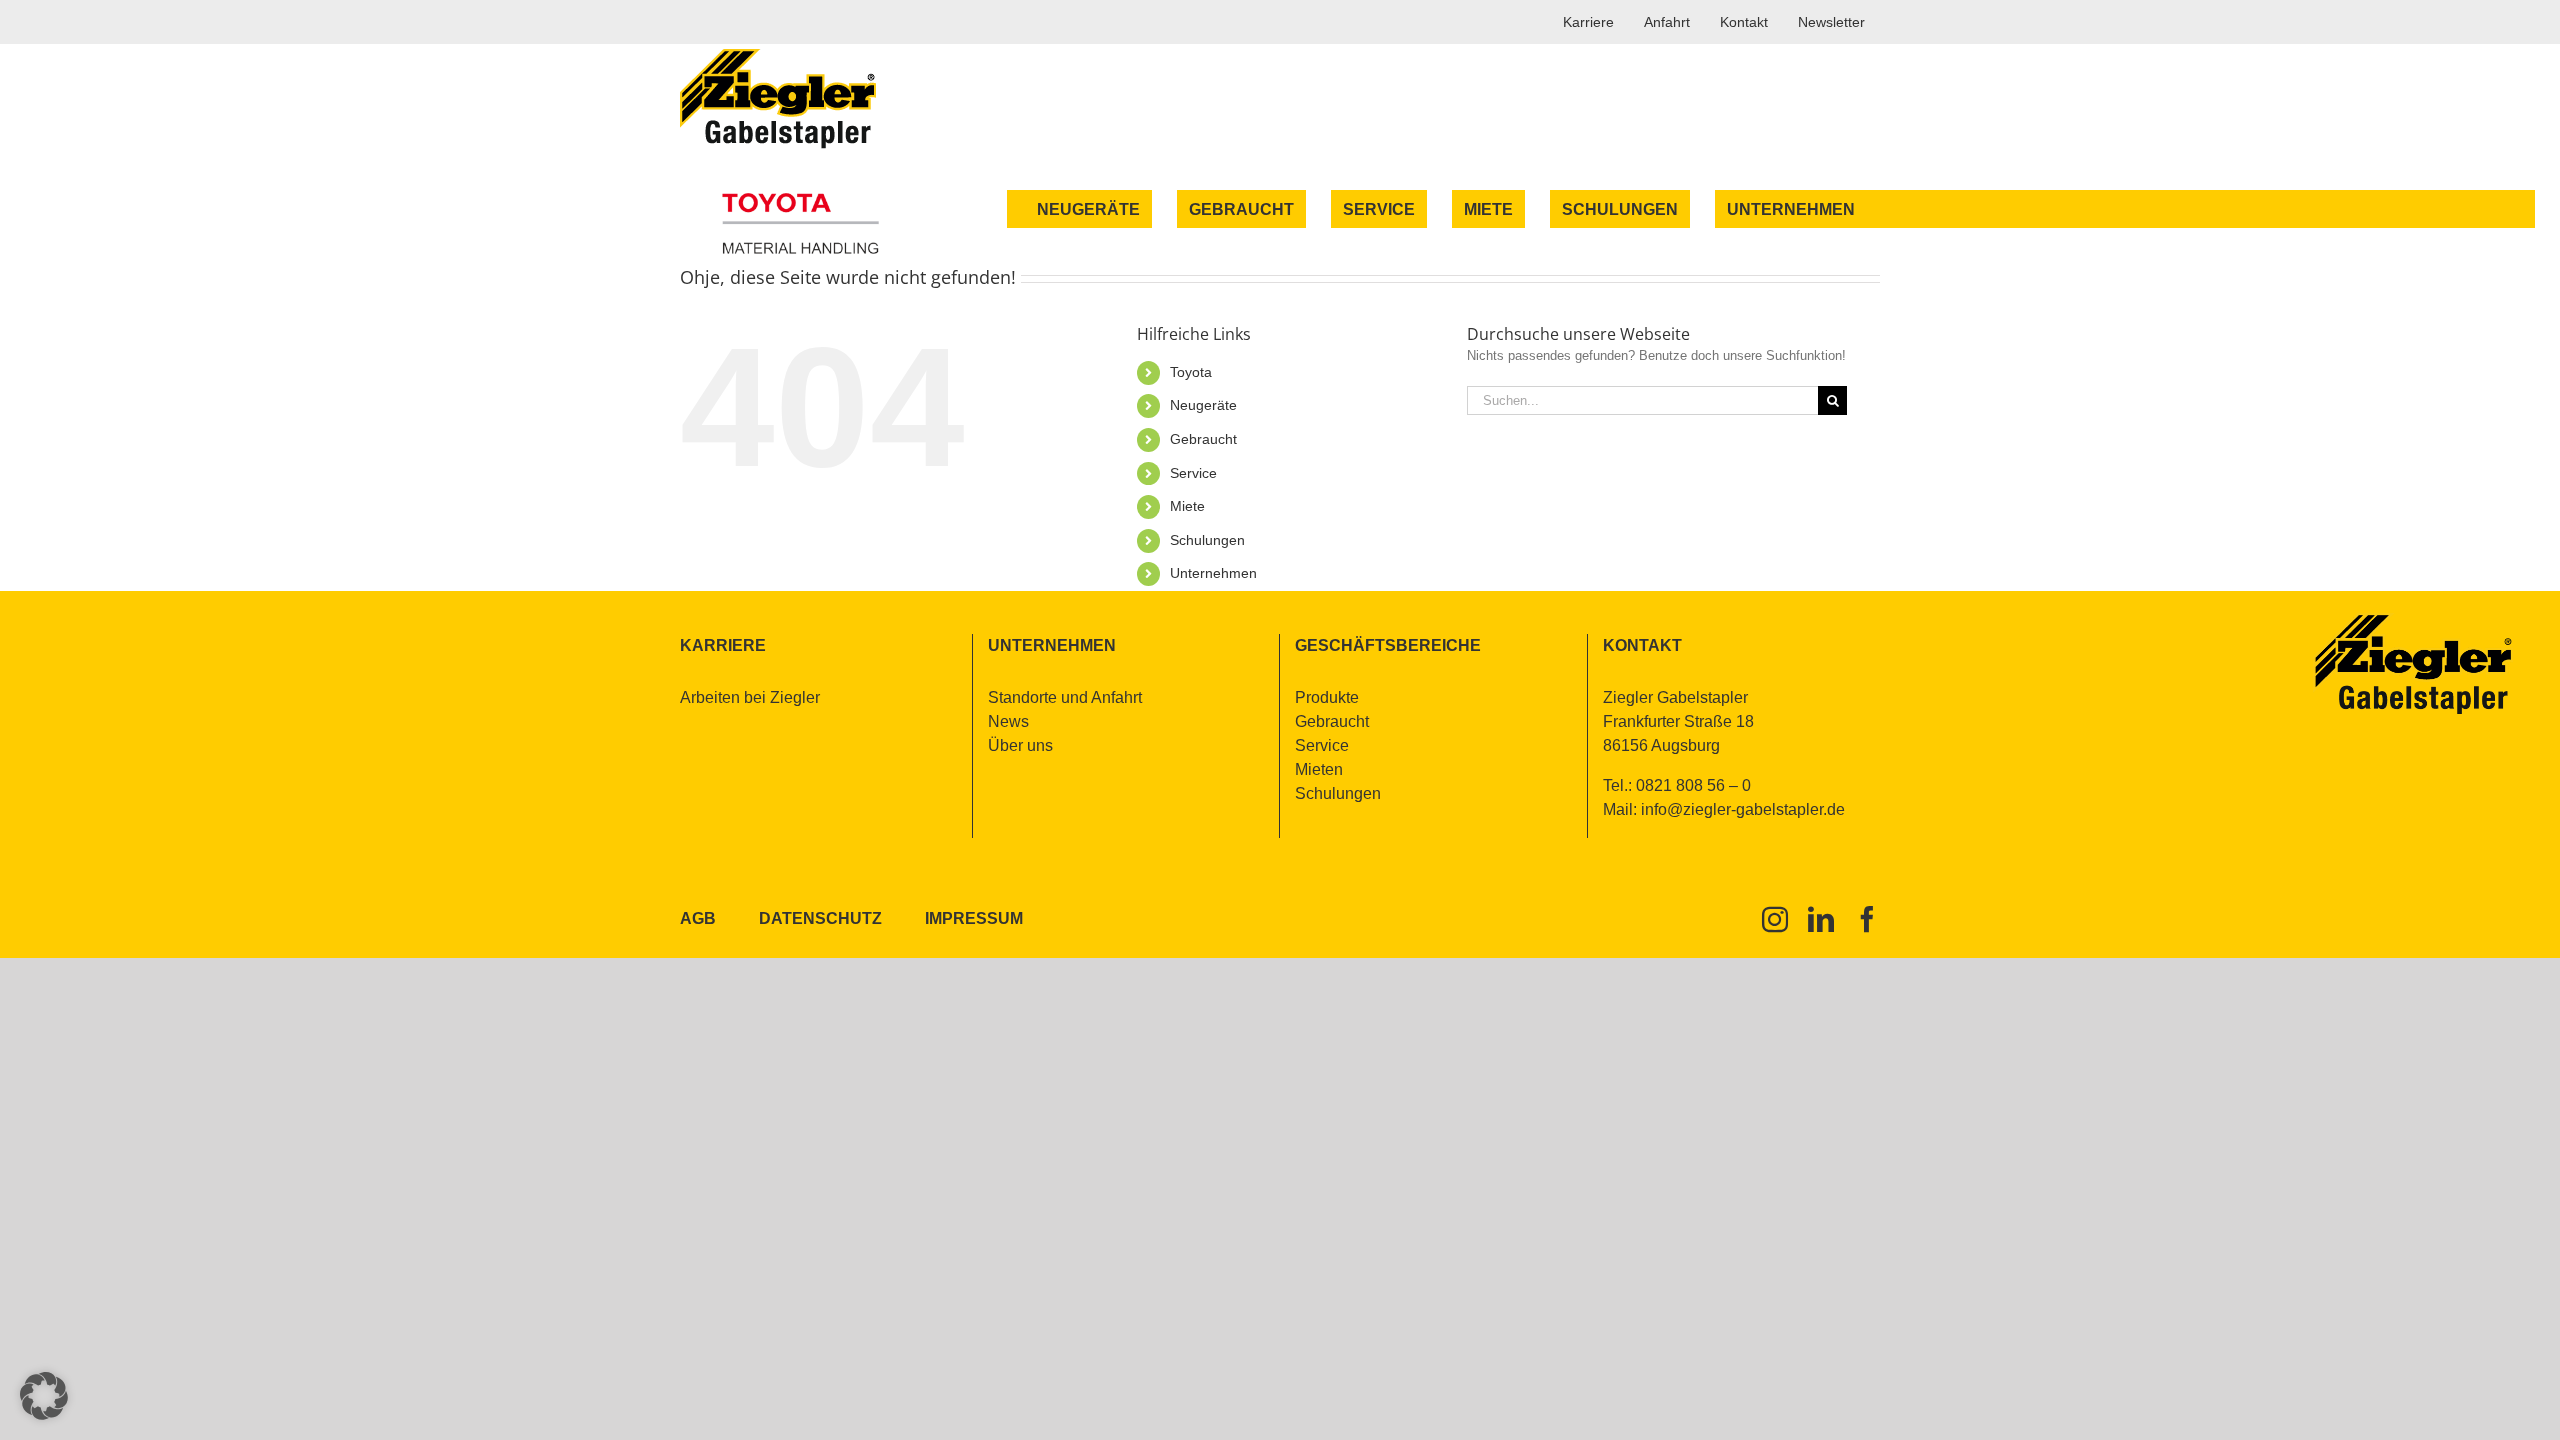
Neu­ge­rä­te (1203, 405)
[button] (44, 1396)
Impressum (974, 918)
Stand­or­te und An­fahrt (1065, 697)
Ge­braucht (1203, 439)
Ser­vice (1193, 473)
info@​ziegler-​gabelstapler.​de (1743, 809)
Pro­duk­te (1327, 697)
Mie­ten (1319, 769)
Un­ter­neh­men (1213, 573)
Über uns (1020, 745)
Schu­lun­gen (1207, 540)
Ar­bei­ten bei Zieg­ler (750, 697)
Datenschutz (820, 918)
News (1008, 721)
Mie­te (1187, 506)
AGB (698, 918)
